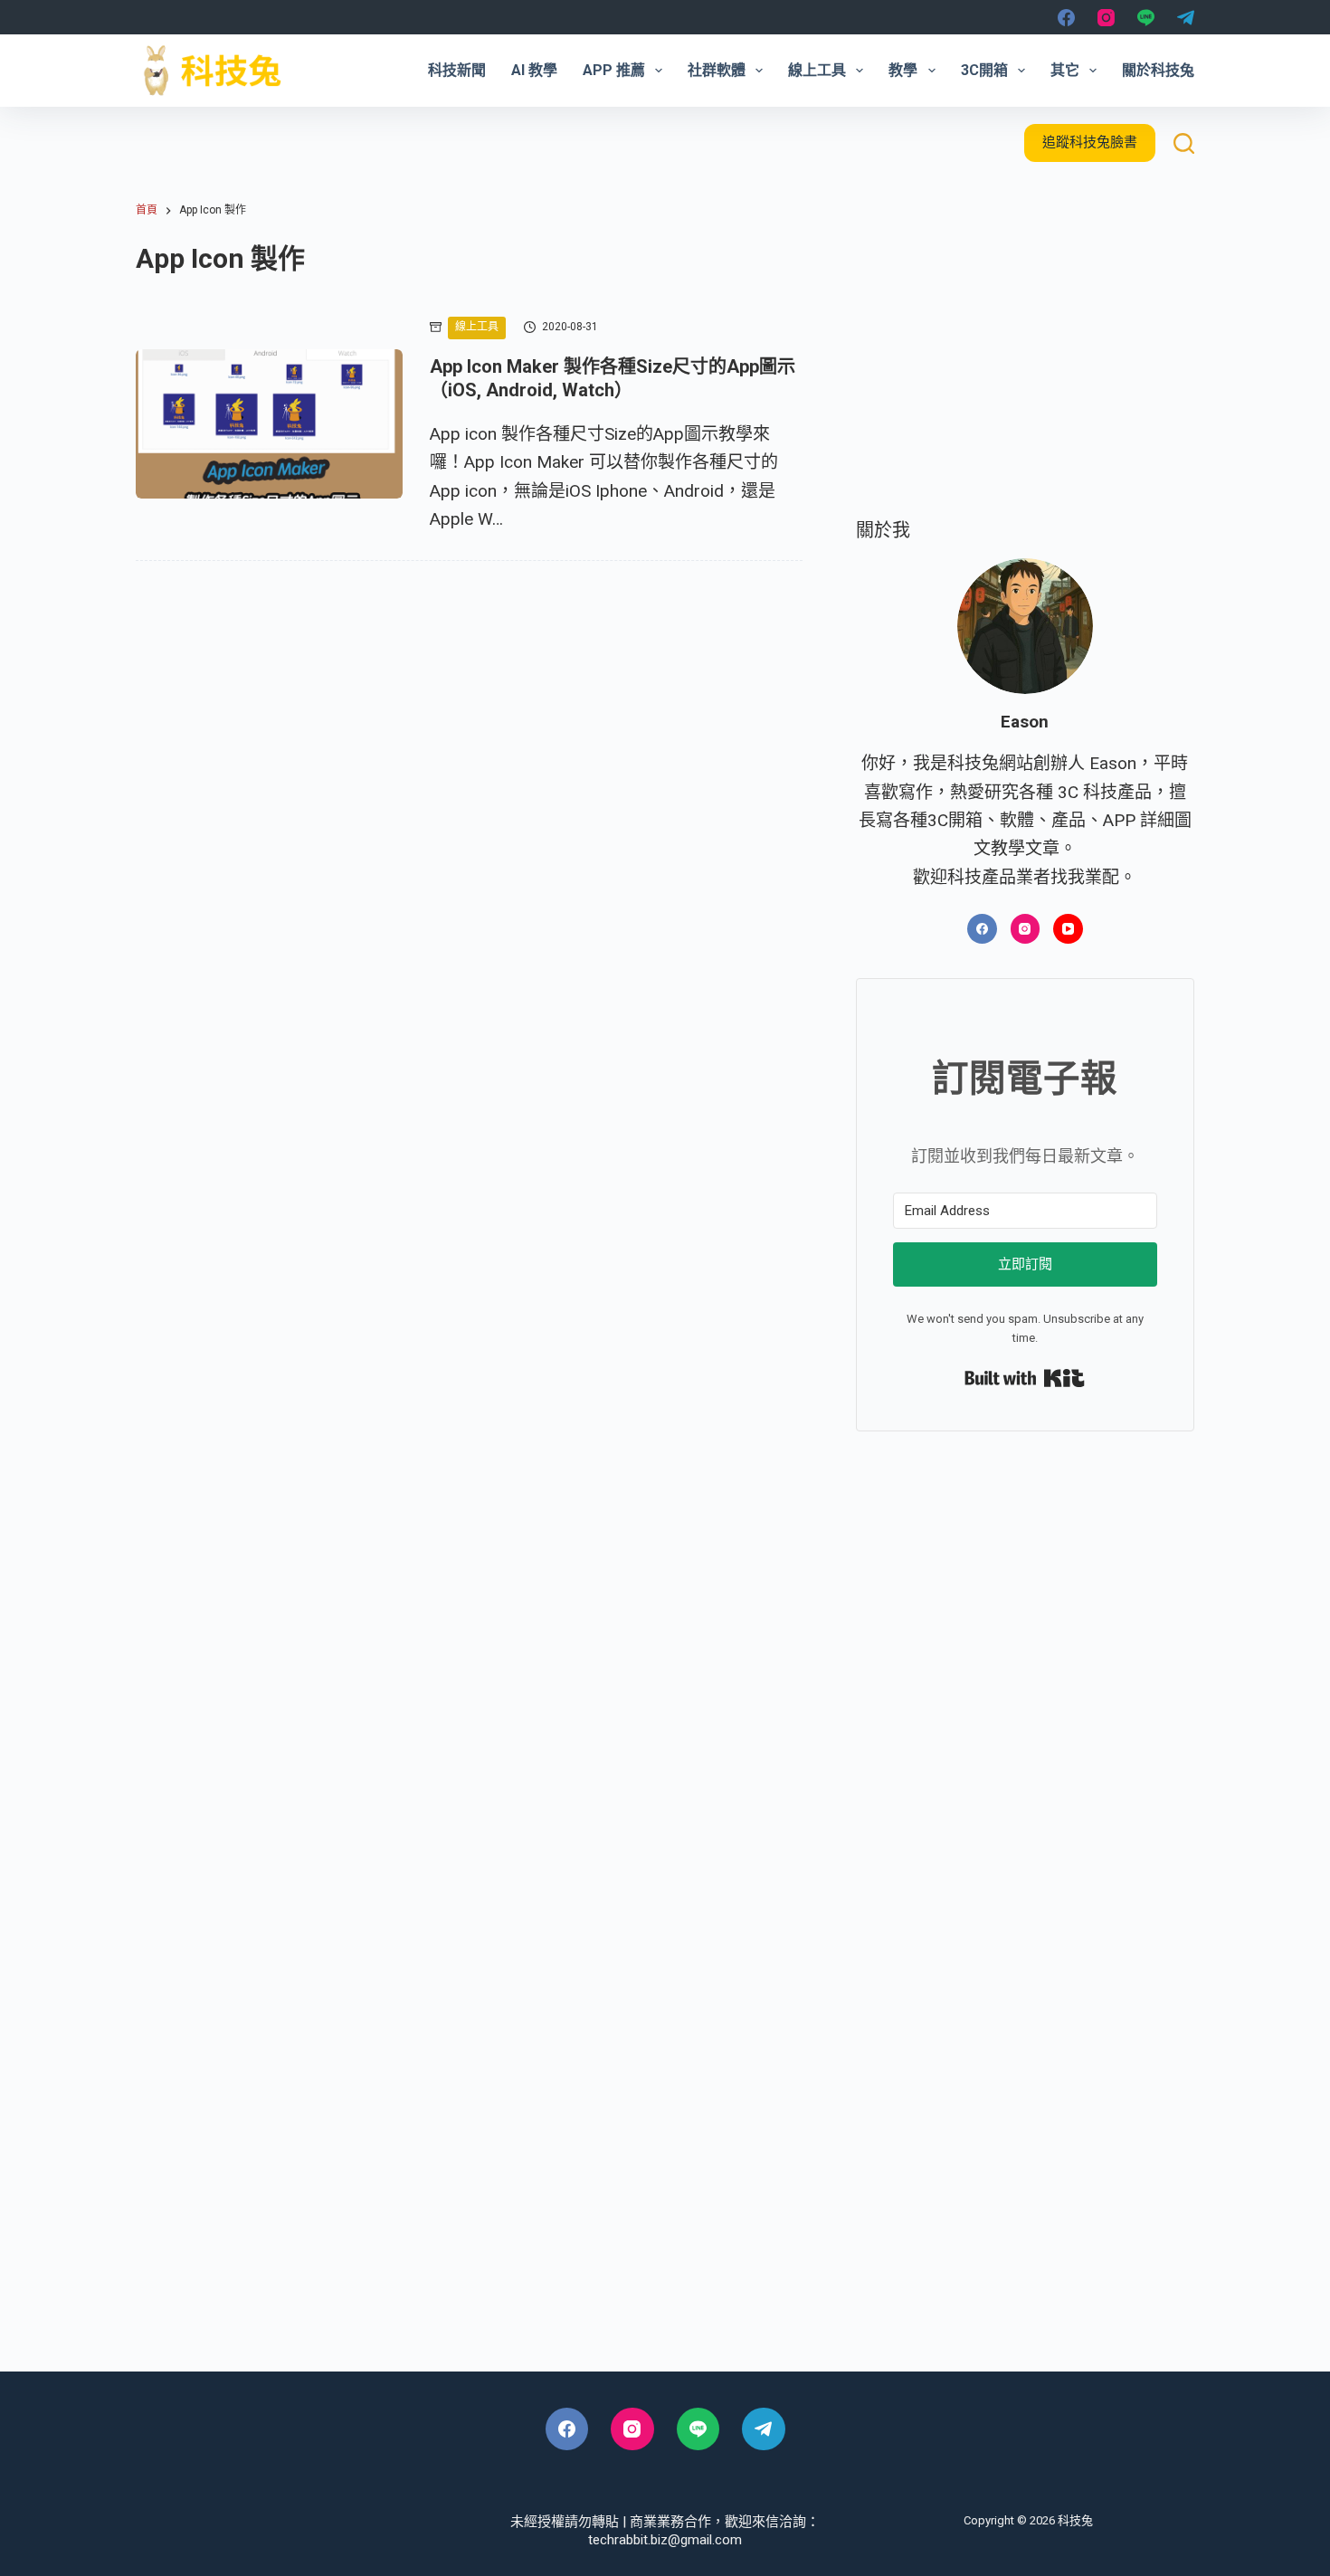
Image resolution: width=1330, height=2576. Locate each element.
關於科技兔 (1158, 70)
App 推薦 (614, 70)
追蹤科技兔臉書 (1090, 142)
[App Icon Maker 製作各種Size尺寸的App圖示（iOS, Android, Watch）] (269, 424)
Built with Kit (1025, 1378)
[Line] (1146, 18)
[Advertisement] (1025, 363)
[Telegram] (1186, 18)
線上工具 (817, 70)
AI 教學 (534, 70)
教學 (903, 70)
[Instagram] (1106, 18)
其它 (1065, 70)
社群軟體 (717, 70)
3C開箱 (984, 70)
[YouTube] (1068, 929)
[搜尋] (1184, 143)
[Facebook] (1066, 18)
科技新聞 (457, 70)
